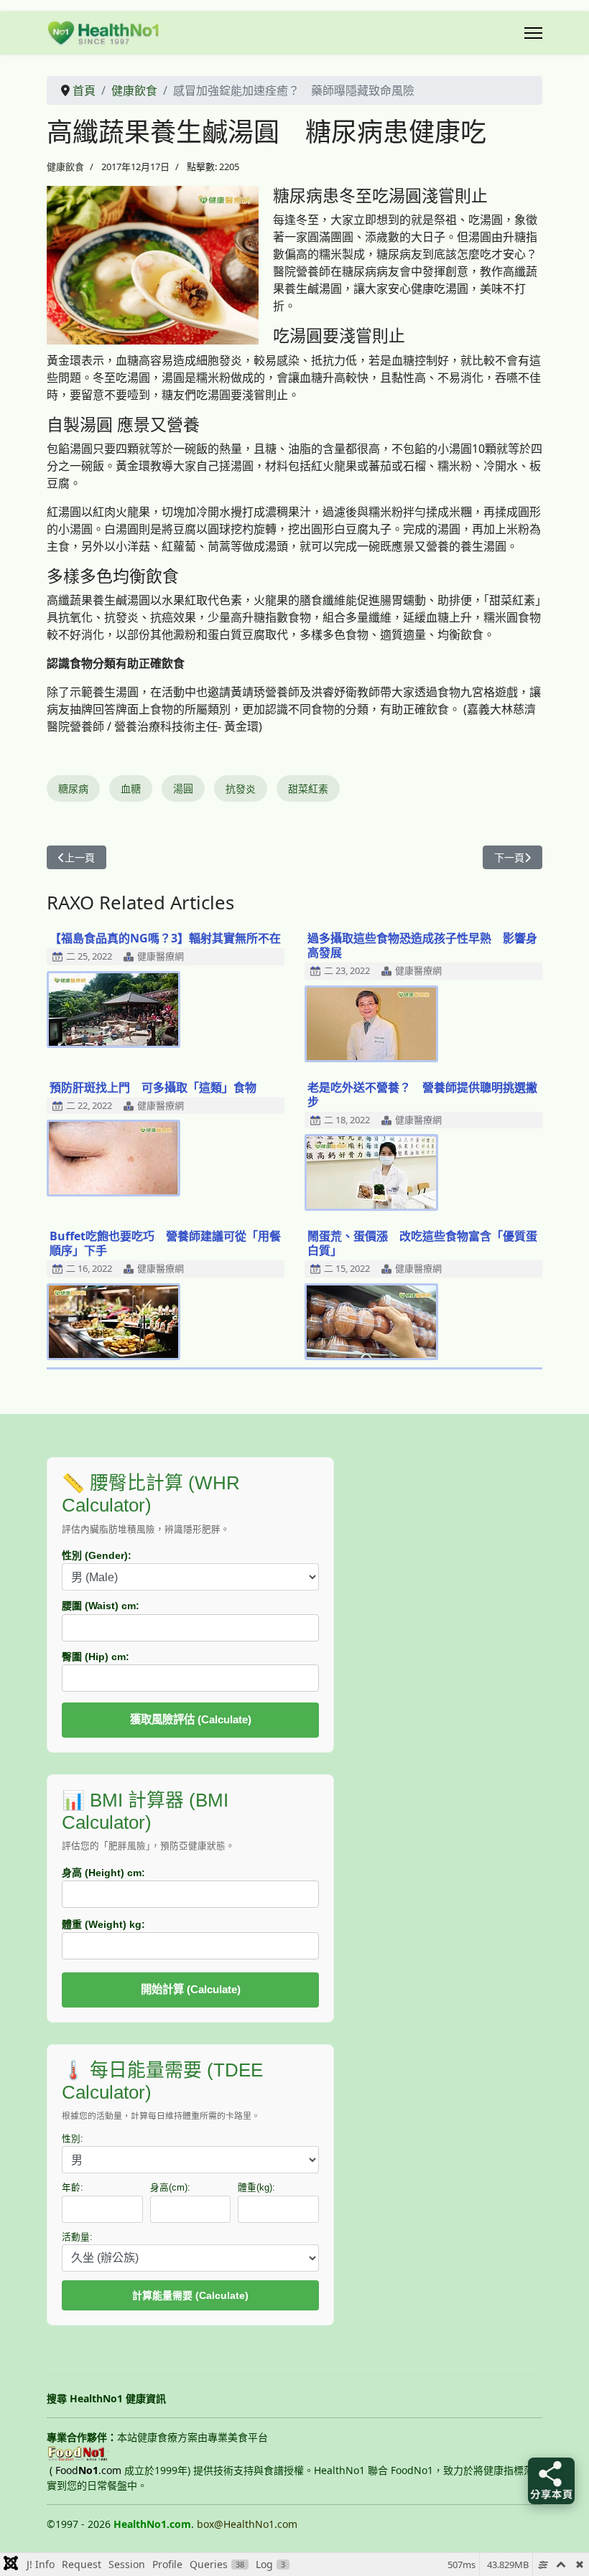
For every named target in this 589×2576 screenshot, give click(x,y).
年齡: (73, 2188)
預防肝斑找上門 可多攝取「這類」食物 (153, 1087)
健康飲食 (65, 167)
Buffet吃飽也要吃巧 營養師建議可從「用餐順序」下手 (165, 1243)
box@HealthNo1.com (247, 2524)
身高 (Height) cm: (103, 1873)
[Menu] (533, 33)
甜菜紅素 (308, 788)
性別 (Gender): (97, 1555)
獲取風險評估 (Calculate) (191, 1719)
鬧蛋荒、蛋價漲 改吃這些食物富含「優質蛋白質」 (422, 1243)
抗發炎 (241, 788)
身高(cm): (170, 2188)
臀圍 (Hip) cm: (96, 1657)
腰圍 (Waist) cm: (101, 1606)
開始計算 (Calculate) (191, 1989)
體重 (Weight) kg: (103, 1924)
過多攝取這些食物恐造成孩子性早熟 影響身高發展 (422, 945)
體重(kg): (256, 2188)
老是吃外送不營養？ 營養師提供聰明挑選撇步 (422, 1095)
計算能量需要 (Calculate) (190, 2295)
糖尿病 (73, 788)
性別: (73, 2139)
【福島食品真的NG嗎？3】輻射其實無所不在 (165, 938)
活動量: (77, 2237)
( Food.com (85, 2470)
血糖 (131, 788)
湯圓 (183, 788)
